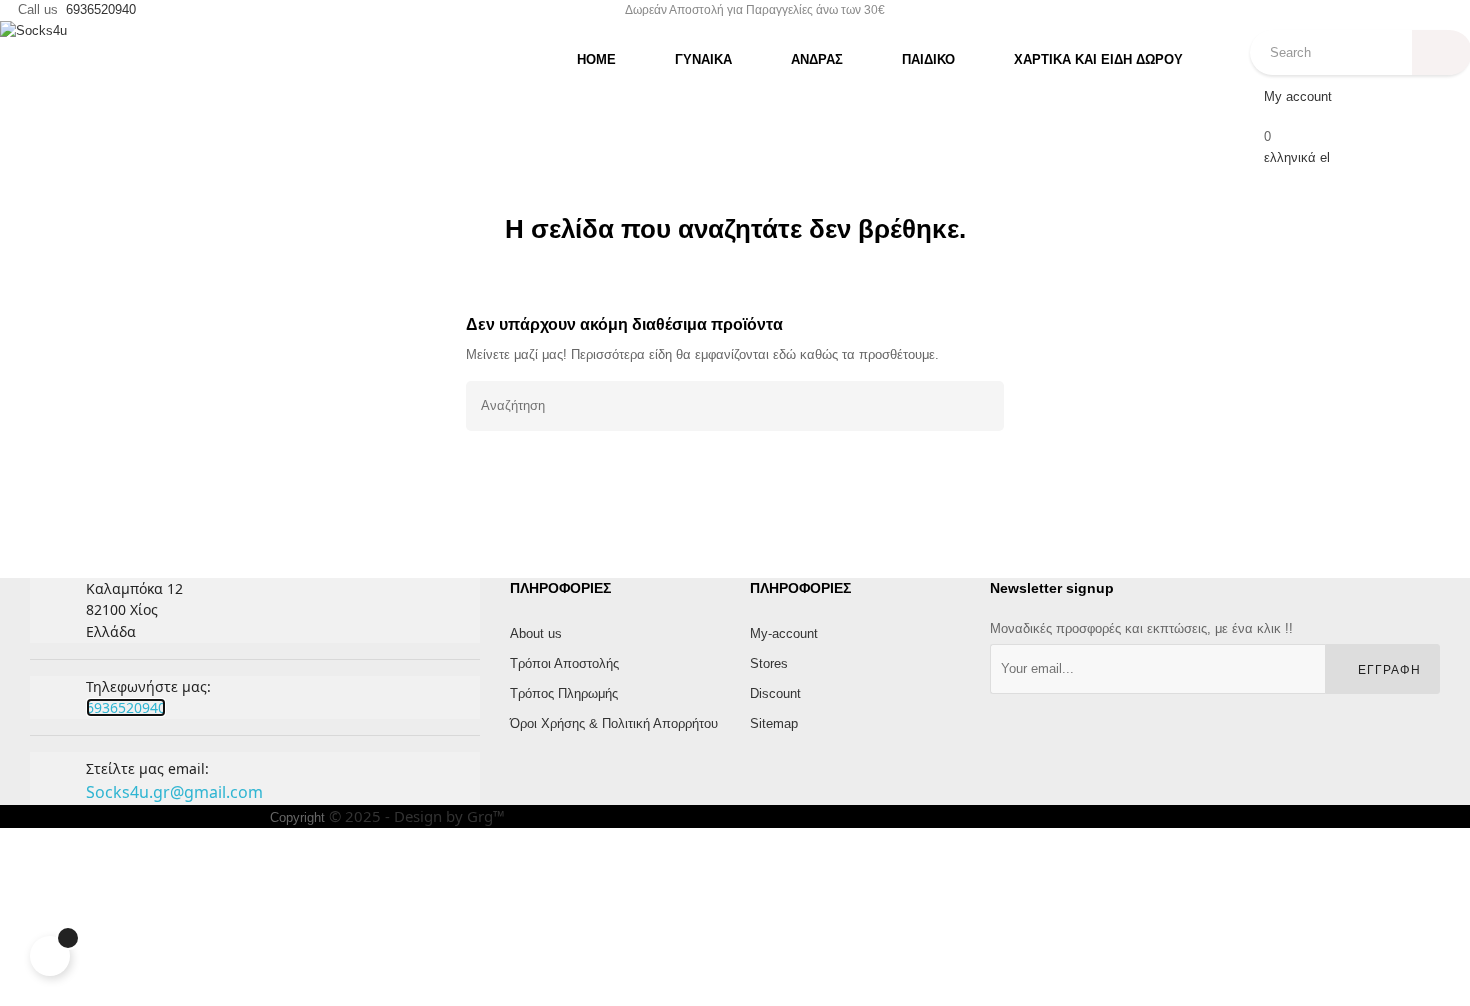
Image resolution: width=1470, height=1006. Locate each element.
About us (536, 633)
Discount (775, 693)
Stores (769, 663)
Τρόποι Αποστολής (564, 663)
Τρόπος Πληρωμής (564, 693)
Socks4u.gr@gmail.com (174, 792)
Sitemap (774, 723)
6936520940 (101, 9)
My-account (784, 633)
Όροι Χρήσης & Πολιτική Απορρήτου (614, 723)
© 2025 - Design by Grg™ (417, 816)
